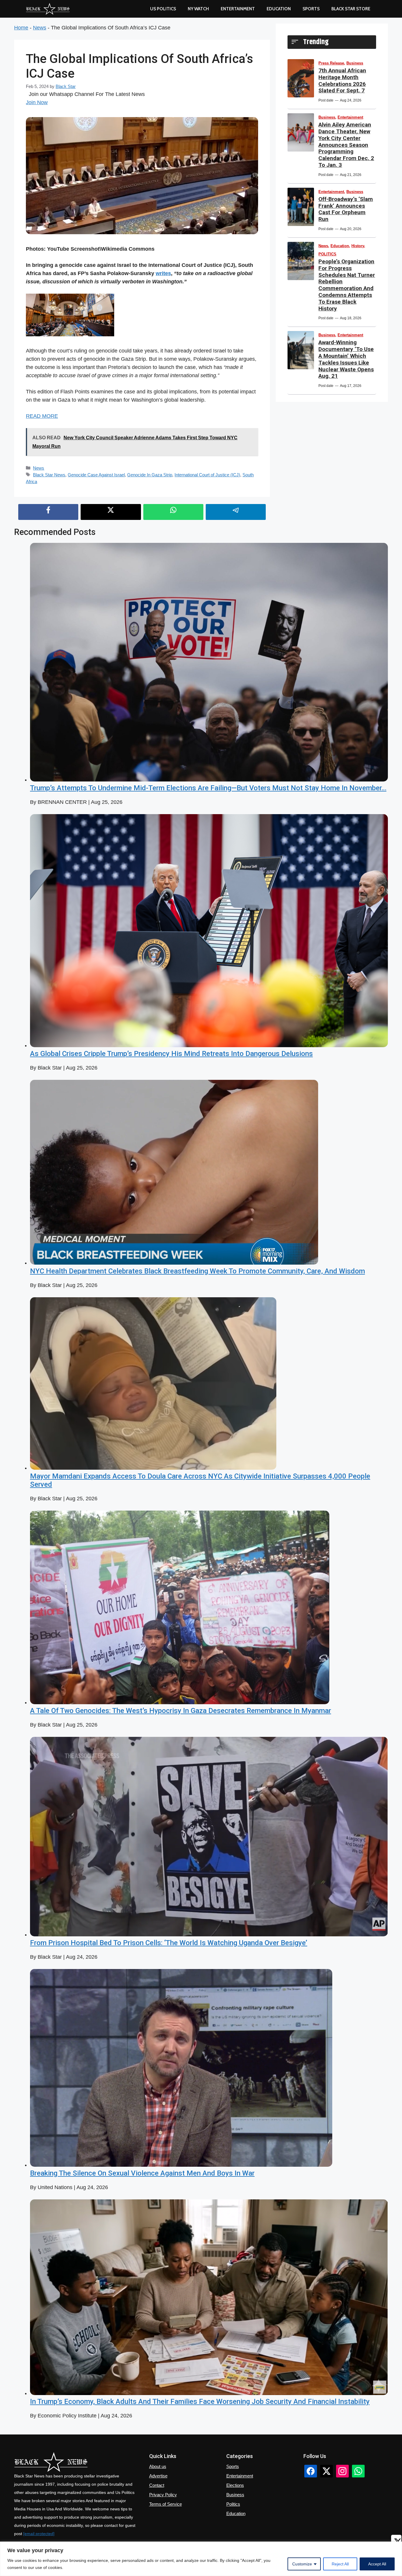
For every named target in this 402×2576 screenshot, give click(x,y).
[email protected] (39, 2534)
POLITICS (327, 254)
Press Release (331, 63)
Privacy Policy (163, 2495)
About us (158, 2466)
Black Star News (49, 475)
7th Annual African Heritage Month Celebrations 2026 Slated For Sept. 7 (342, 80)
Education (340, 246)
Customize (302, 2564)
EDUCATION (279, 9)
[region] (201, 2559)
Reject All (340, 2564)
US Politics (163, 9)
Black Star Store (351, 9)
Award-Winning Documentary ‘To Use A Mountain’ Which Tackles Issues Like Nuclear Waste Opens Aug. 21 (346, 359)
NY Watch (198, 9)
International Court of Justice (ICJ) (207, 475)
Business (355, 63)
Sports (311, 9)
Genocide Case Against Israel (96, 475)
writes (163, 273)
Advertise (158, 2476)
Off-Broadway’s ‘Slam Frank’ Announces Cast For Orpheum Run (346, 209)
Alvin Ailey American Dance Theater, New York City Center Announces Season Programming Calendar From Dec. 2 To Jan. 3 (346, 145)
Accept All (377, 2564)
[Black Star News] (48, 9)
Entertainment (238, 9)
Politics (233, 2504)
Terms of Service (166, 2504)
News (40, 28)
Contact (157, 2485)
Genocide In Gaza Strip (150, 475)
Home (21, 28)
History (358, 246)
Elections (235, 2485)
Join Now (37, 102)
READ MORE (42, 416)
